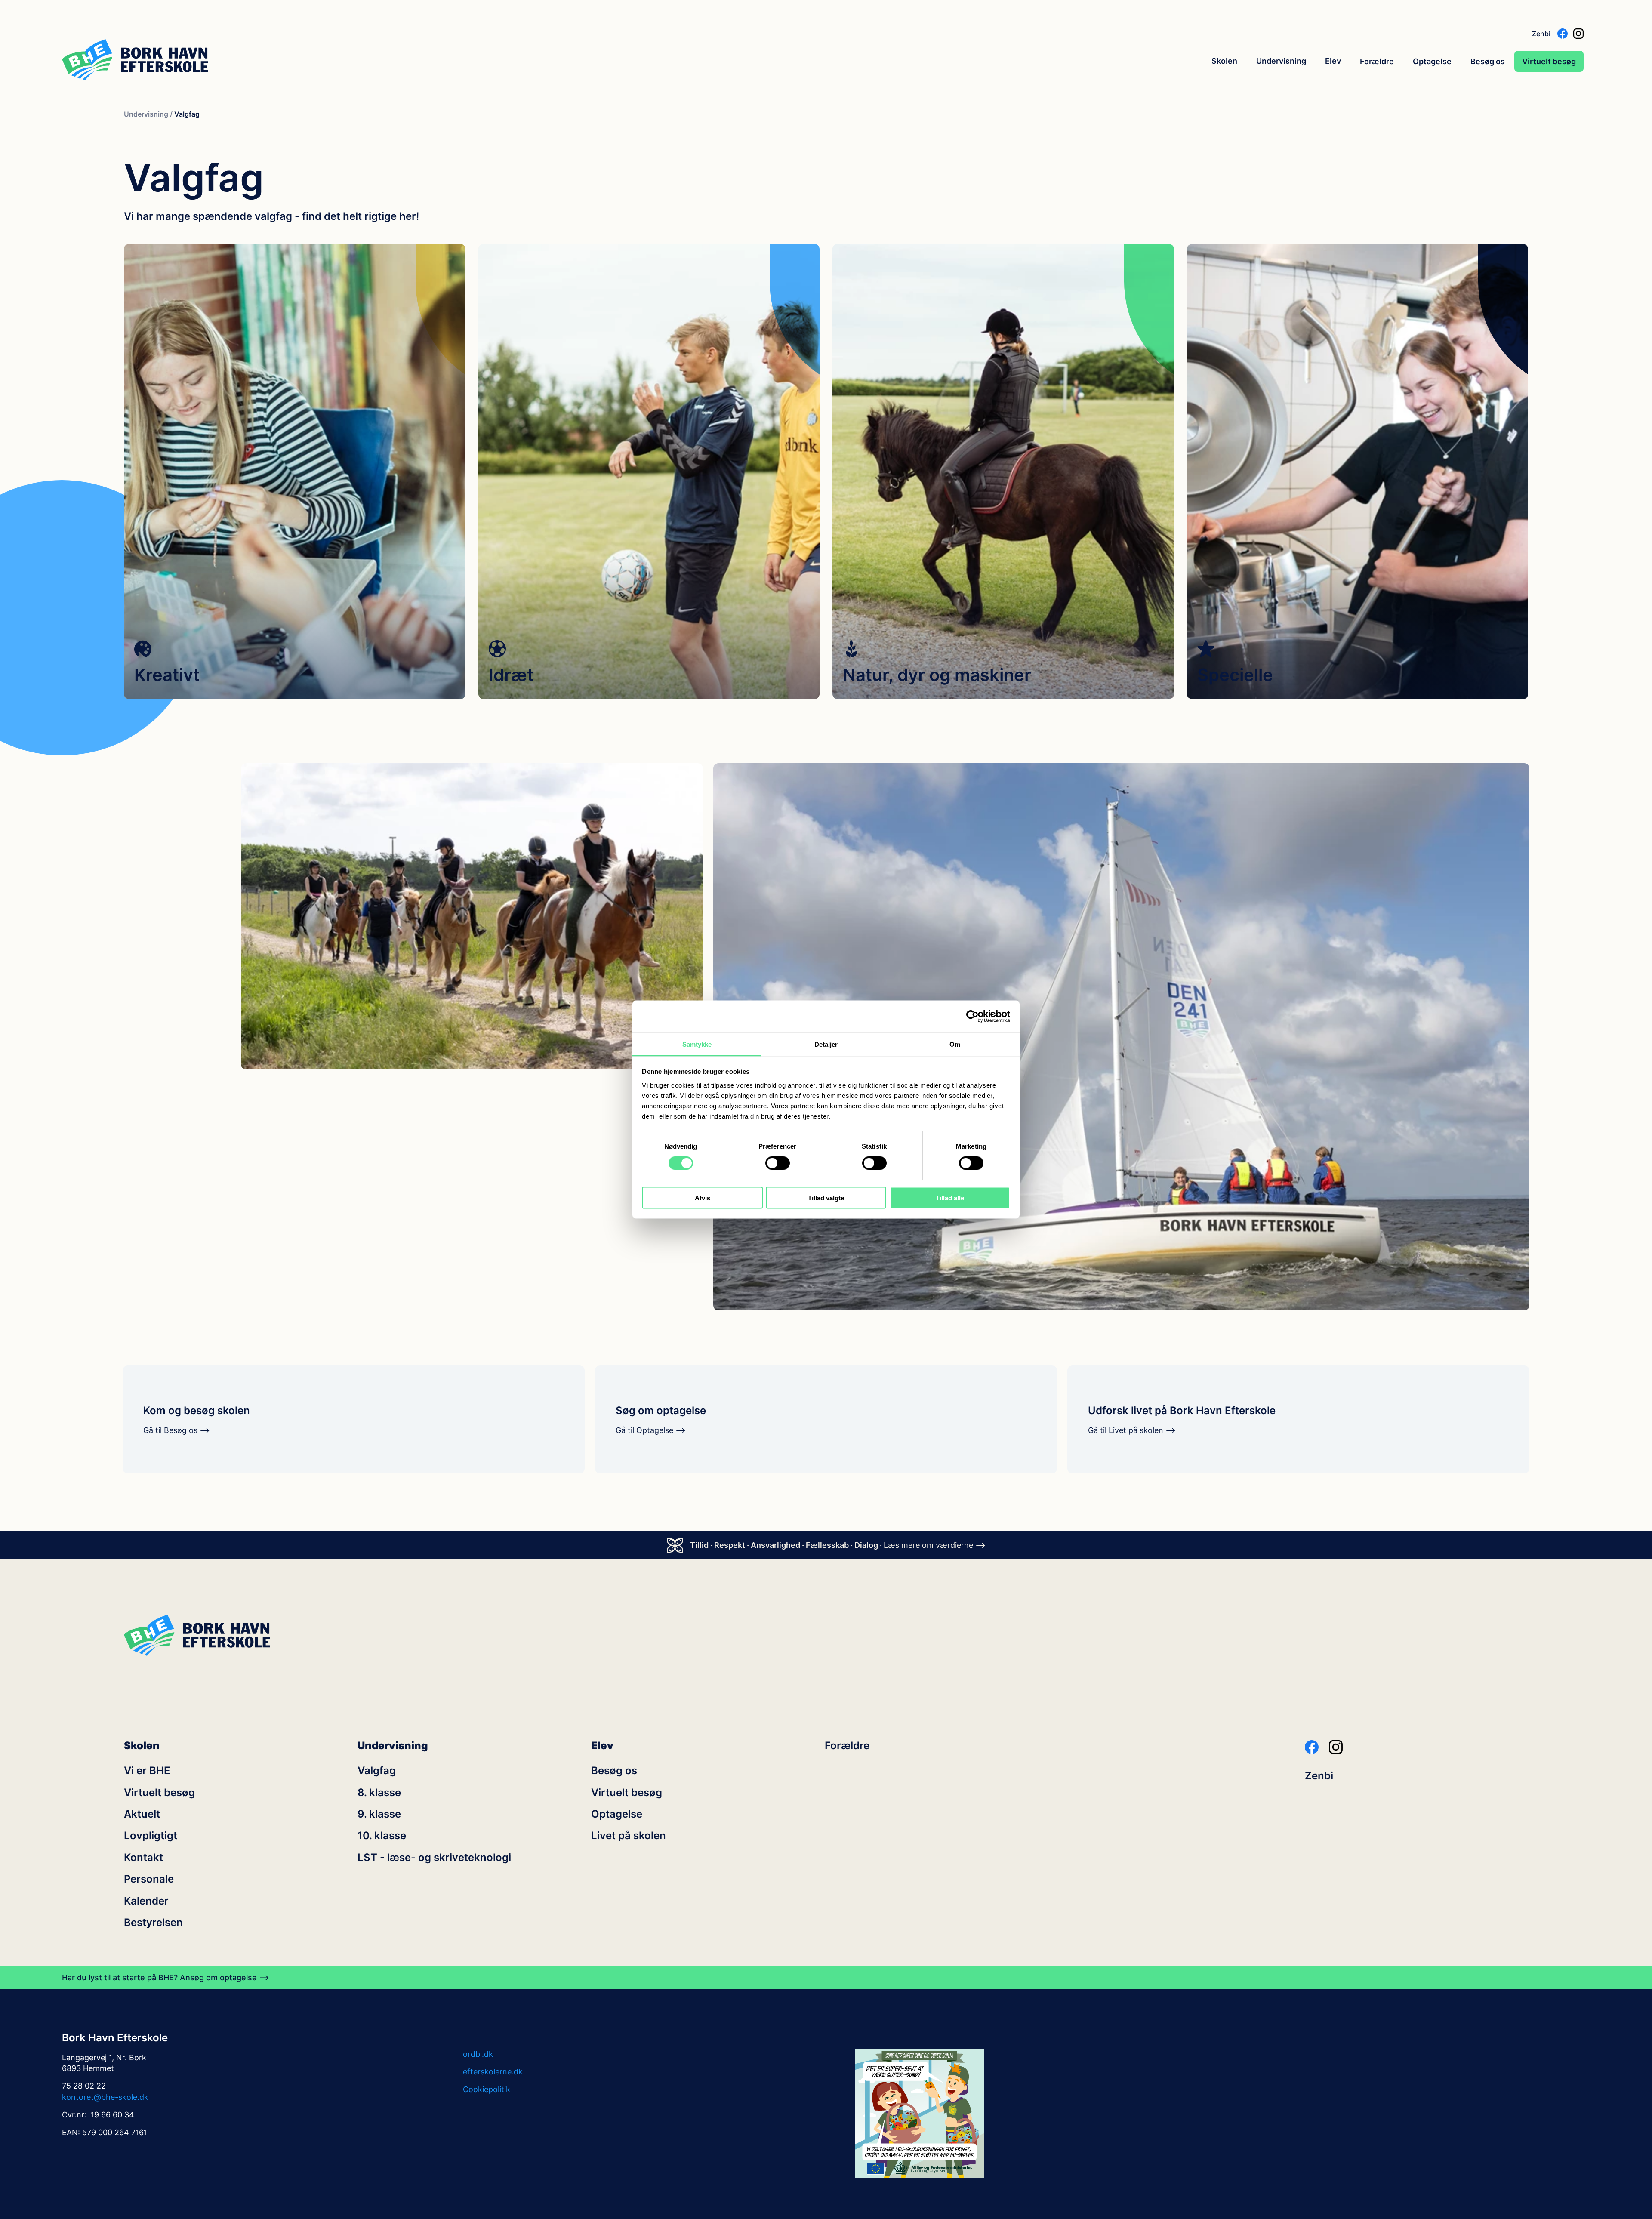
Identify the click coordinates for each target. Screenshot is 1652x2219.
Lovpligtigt (151, 1836)
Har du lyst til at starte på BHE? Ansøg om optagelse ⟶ (166, 1978)
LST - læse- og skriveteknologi (434, 1858)
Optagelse (1432, 61)
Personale (149, 1879)
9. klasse (379, 1814)
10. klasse (382, 1836)
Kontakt (143, 1858)
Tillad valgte (826, 1197)
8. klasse (379, 1793)
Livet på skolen (629, 1836)
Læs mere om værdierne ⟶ (935, 1545)
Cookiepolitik (487, 2089)
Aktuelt (142, 1814)
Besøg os (1488, 61)
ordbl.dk (478, 2054)
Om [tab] (955, 1044)
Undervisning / (148, 114)
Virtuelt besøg (1549, 61)
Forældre (1377, 61)
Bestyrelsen (153, 1923)
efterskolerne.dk (493, 2072)
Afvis (703, 1197)
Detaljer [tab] (826, 1044)
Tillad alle (950, 1197)
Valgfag (377, 1771)
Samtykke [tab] (697, 1044)
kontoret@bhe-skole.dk (105, 2097)
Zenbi (1541, 34)
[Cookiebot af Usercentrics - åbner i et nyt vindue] (972, 1017)
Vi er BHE (147, 1771)
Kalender (146, 1901)
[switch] (778, 1163)
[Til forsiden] (135, 61)
